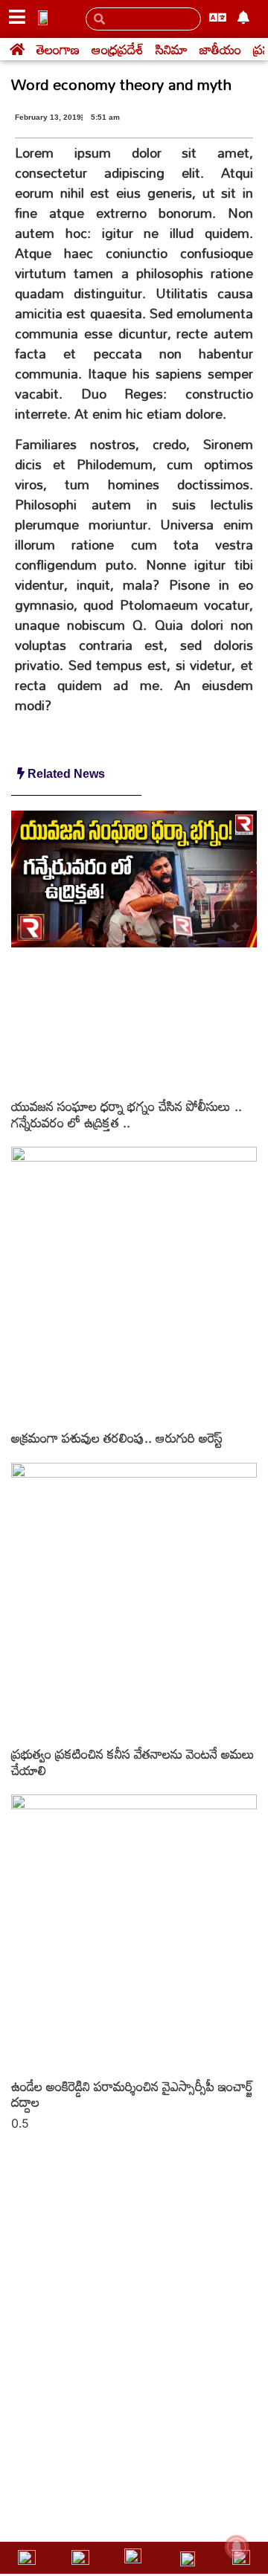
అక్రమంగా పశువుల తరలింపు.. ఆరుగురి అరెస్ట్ (117, 1437)
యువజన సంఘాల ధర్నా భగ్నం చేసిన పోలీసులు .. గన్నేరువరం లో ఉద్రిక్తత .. (127, 1114)
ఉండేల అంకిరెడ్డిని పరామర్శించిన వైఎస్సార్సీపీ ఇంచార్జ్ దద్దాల (132, 2094)
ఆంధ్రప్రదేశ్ (118, 49)
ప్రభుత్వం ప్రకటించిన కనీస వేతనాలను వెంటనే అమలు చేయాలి (133, 1762)
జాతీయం (220, 49)
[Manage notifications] (237, 2547)
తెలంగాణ (58, 49)
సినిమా (172, 49)
